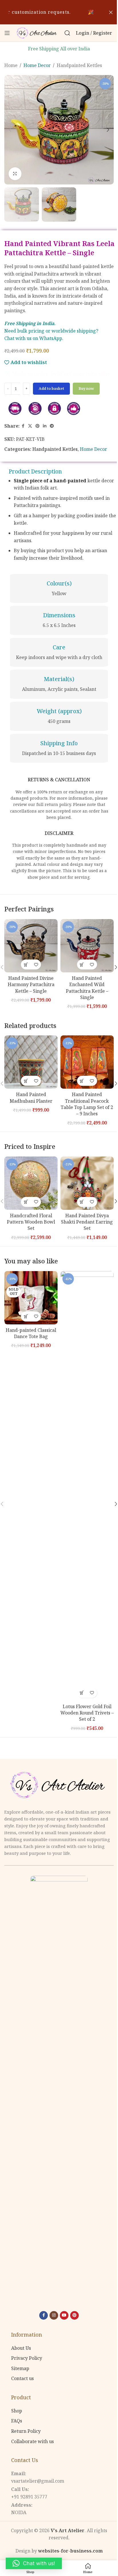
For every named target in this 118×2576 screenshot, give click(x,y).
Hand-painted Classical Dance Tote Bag (31, 1333)
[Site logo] (37, 32)
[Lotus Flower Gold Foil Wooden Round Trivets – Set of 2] (87, 1486)
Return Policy (26, 2431)
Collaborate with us (33, 2441)
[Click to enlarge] (15, 174)
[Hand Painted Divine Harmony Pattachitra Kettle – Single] (31, 946)
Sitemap (20, 2368)
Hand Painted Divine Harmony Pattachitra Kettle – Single (31, 985)
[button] (10, 130)
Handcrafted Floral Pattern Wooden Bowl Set (31, 1222)
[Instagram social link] (54, 2315)
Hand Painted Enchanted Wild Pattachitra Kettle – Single (87, 988)
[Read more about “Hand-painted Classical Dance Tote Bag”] (26, 1316)
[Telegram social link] (52, 426)
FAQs (17, 2421)
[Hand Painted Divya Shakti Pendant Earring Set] (87, 1183)
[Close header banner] (111, 12)
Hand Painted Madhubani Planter (31, 1098)
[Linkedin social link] (45, 426)
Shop (17, 2411)
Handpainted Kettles (79, 65)
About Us (21, 2348)
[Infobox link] (59, 589)
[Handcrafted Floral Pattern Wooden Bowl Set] (31, 1183)
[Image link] (59, 1785)
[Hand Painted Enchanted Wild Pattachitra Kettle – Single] (87, 946)
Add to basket (51, 388)
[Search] (67, 33)
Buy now (86, 388)
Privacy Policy (27, 2358)
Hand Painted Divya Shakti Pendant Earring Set (87, 1222)
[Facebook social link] (23, 426)
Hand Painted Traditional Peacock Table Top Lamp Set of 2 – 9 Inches (87, 1104)
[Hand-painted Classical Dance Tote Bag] (31, 1298)
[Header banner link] (59, 12)
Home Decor (37, 65)
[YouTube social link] (64, 2315)
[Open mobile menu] (7, 33)
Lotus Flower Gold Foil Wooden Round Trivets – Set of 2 (87, 1713)
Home (11, 65)
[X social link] (30, 426)
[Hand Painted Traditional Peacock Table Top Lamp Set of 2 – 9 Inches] (87, 1062)
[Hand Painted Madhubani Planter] (31, 1062)
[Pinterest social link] (38, 426)
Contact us (22, 2378)
